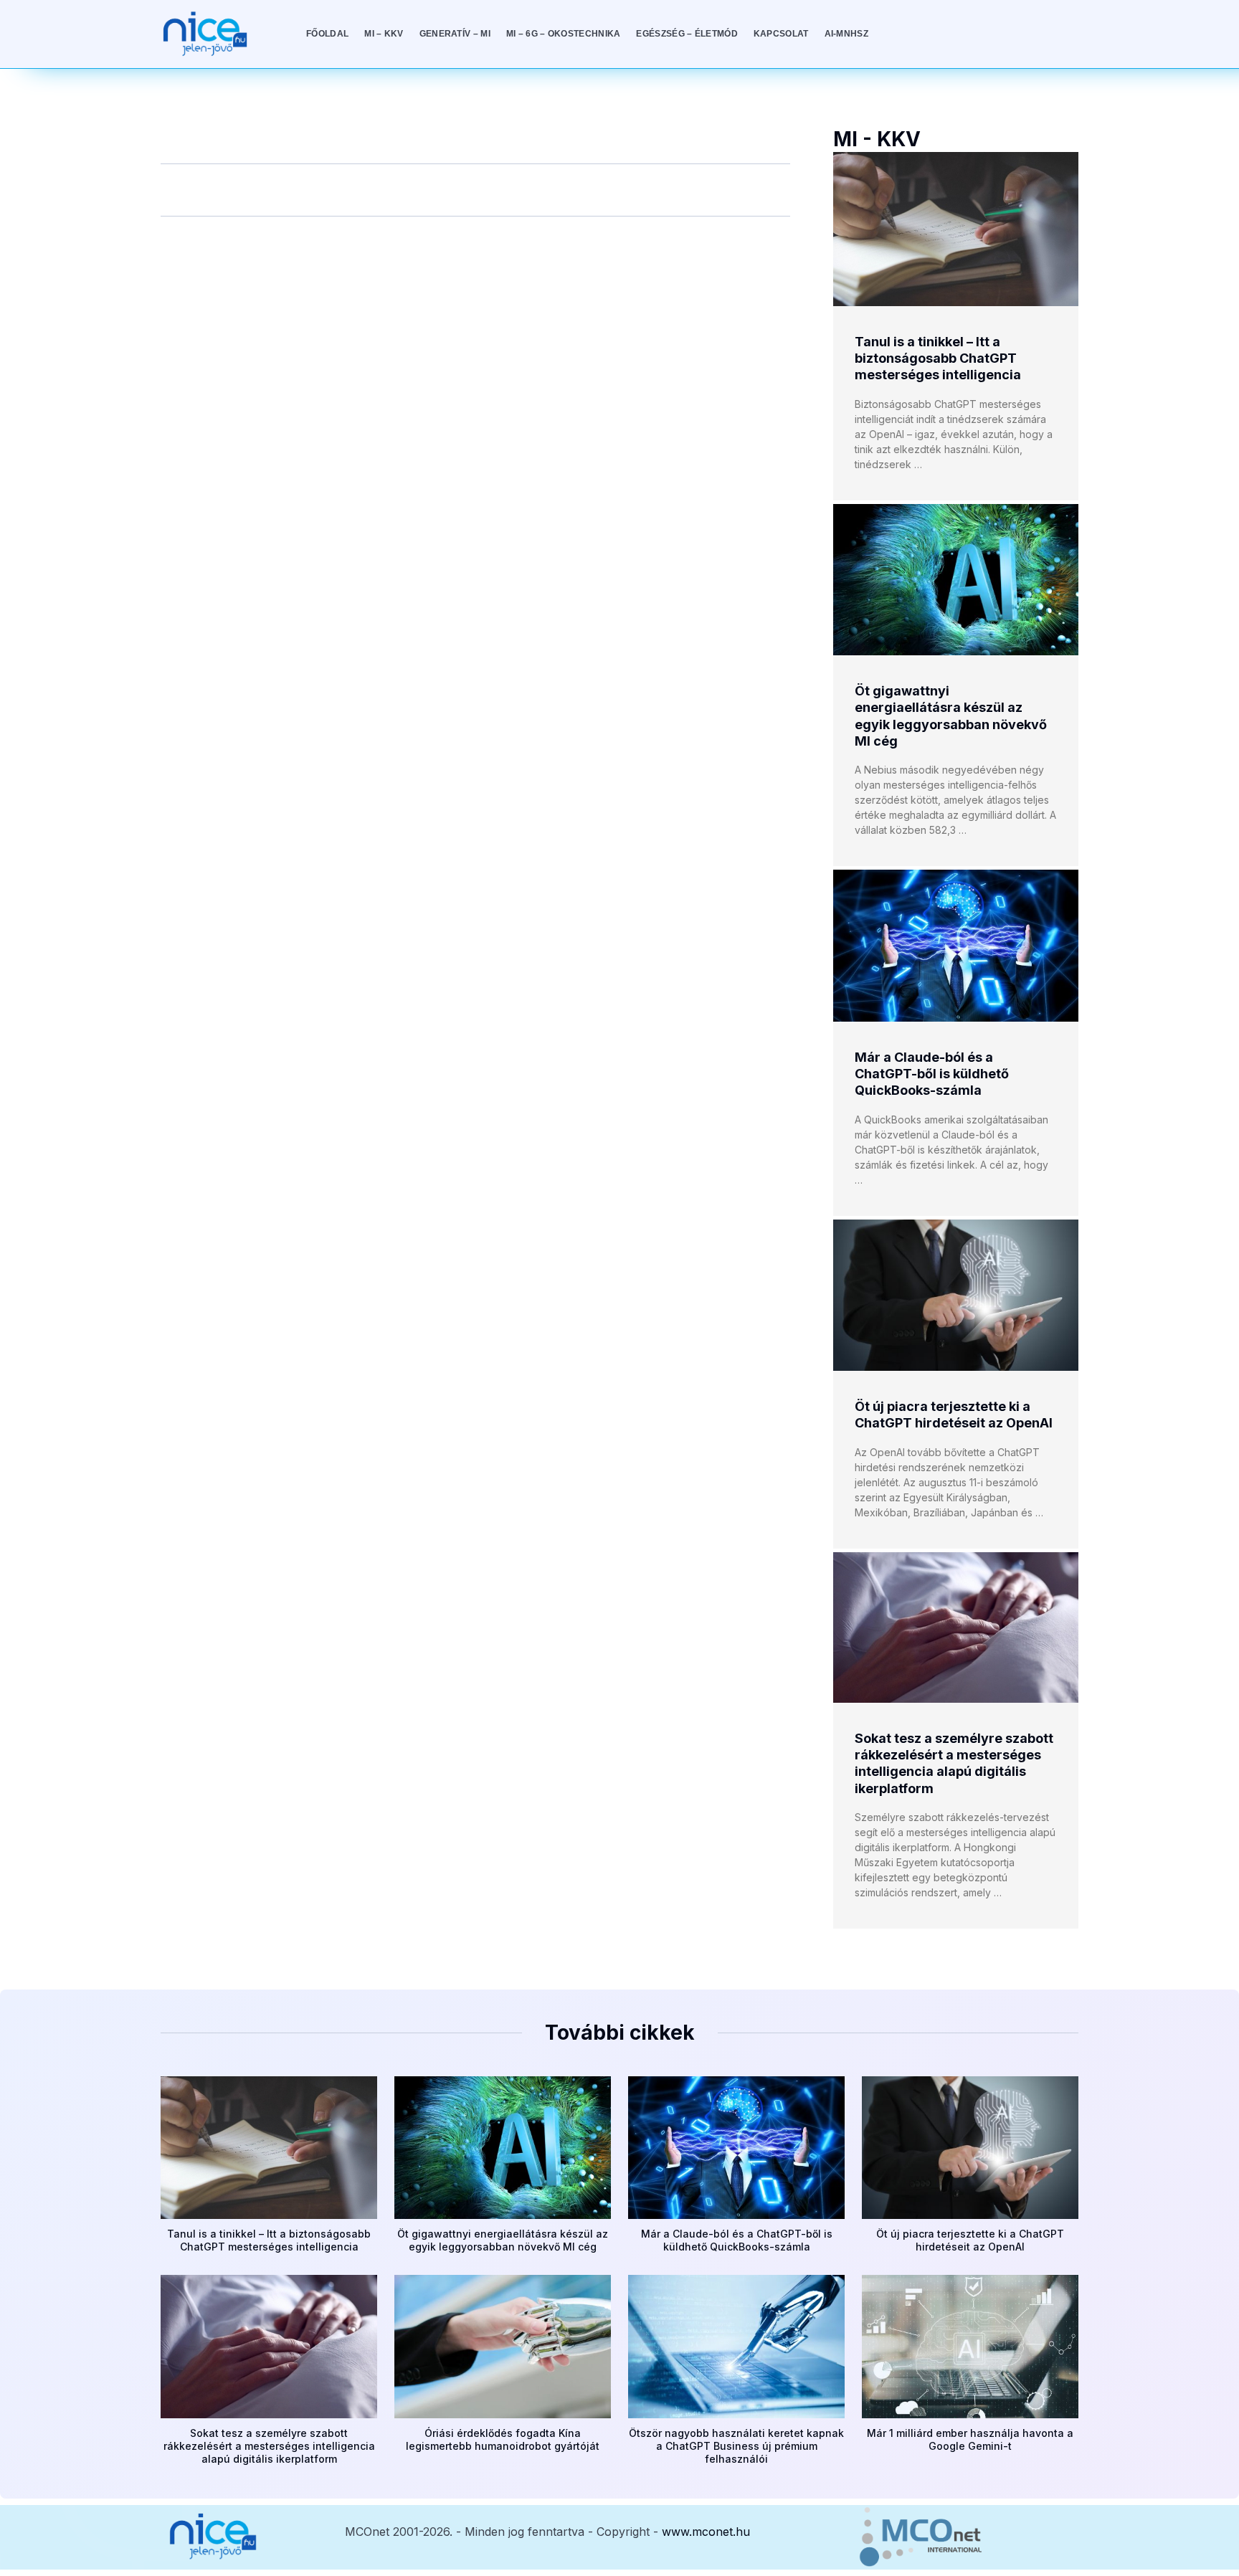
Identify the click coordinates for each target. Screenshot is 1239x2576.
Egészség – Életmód (687, 34)
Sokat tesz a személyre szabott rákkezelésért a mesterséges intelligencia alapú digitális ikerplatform (269, 2446)
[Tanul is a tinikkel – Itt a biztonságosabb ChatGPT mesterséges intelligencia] (956, 229)
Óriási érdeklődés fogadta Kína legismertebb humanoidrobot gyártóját (503, 2439)
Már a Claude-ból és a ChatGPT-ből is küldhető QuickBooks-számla (932, 1074)
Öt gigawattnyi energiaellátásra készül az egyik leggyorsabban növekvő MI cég (503, 2240)
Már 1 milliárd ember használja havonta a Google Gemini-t (970, 2439)
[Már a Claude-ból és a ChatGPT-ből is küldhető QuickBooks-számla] (956, 945)
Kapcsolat (781, 34)
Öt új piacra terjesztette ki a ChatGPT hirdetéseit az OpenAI (970, 2240)
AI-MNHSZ (846, 34)
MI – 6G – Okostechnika (564, 34)
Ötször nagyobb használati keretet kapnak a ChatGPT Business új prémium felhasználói (736, 2446)
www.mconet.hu (706, 2532)
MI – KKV (384, 34)
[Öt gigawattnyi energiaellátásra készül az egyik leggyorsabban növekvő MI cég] (956, 580)
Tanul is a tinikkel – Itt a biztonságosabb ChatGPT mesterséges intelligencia (938, 358)
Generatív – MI (455, 34)
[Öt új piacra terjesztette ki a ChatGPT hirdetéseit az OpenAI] (956, 1295)
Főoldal (327, 34)
